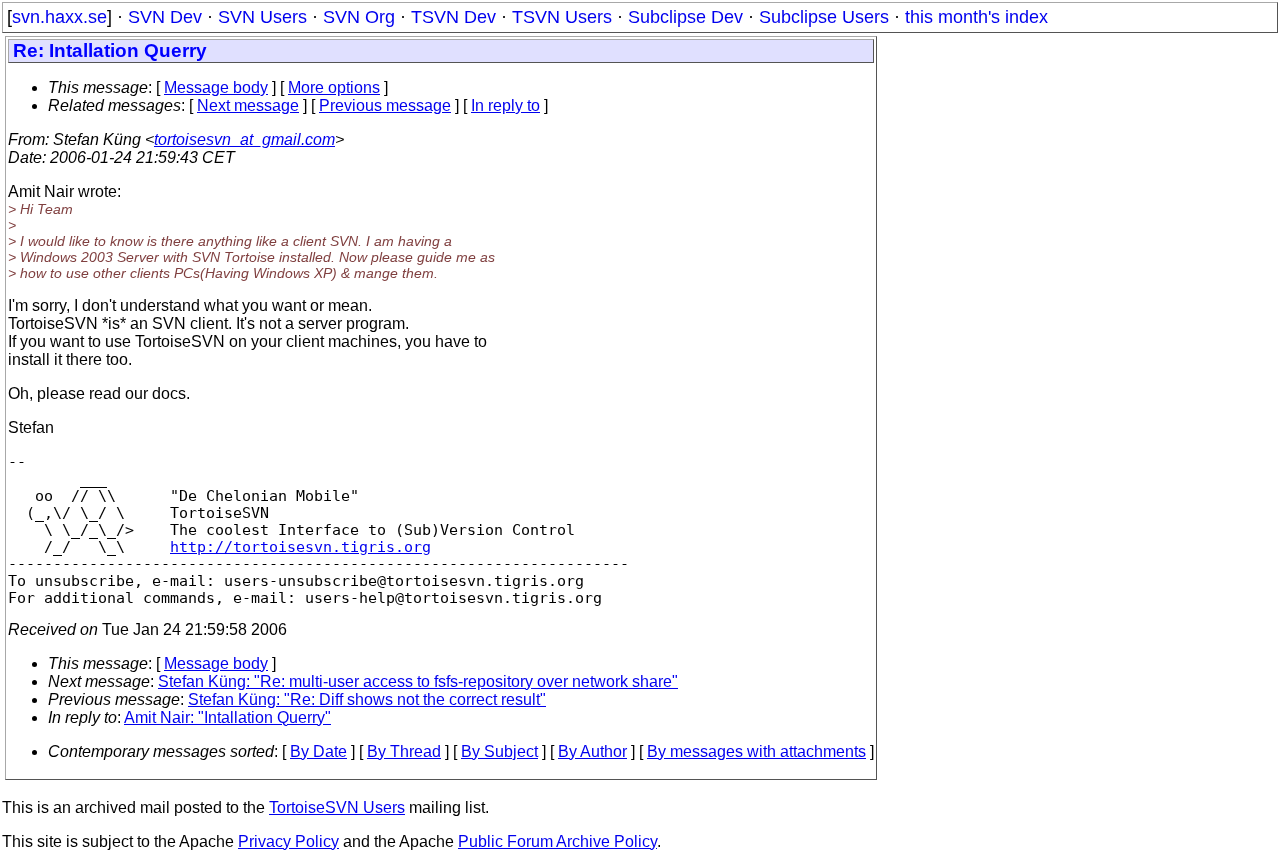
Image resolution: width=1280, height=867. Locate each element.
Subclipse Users (824, 17)
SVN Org (359, 17)
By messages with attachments (756, 751)
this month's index (976, 17)
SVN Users (262, 17)
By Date (318, 751)
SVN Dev (165, 17)
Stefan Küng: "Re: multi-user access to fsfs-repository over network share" (418, 681)
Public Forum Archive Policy (557, 841)
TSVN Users (562, 17)
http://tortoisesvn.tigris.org (300, 546)
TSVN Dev (453, 17)
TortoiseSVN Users (337, 807)
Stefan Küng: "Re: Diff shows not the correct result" (367, 699)
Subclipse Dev (685, 17)
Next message (248, 105)
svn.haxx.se (59, 17)
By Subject (499, 751)
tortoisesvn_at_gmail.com (244, 139)
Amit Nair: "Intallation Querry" (227, 717)
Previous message (385, 105)
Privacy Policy (288, 841)
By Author (592, 751)
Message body (216, 87)
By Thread (404, 751)
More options (334, 87)
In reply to (505, 105)
